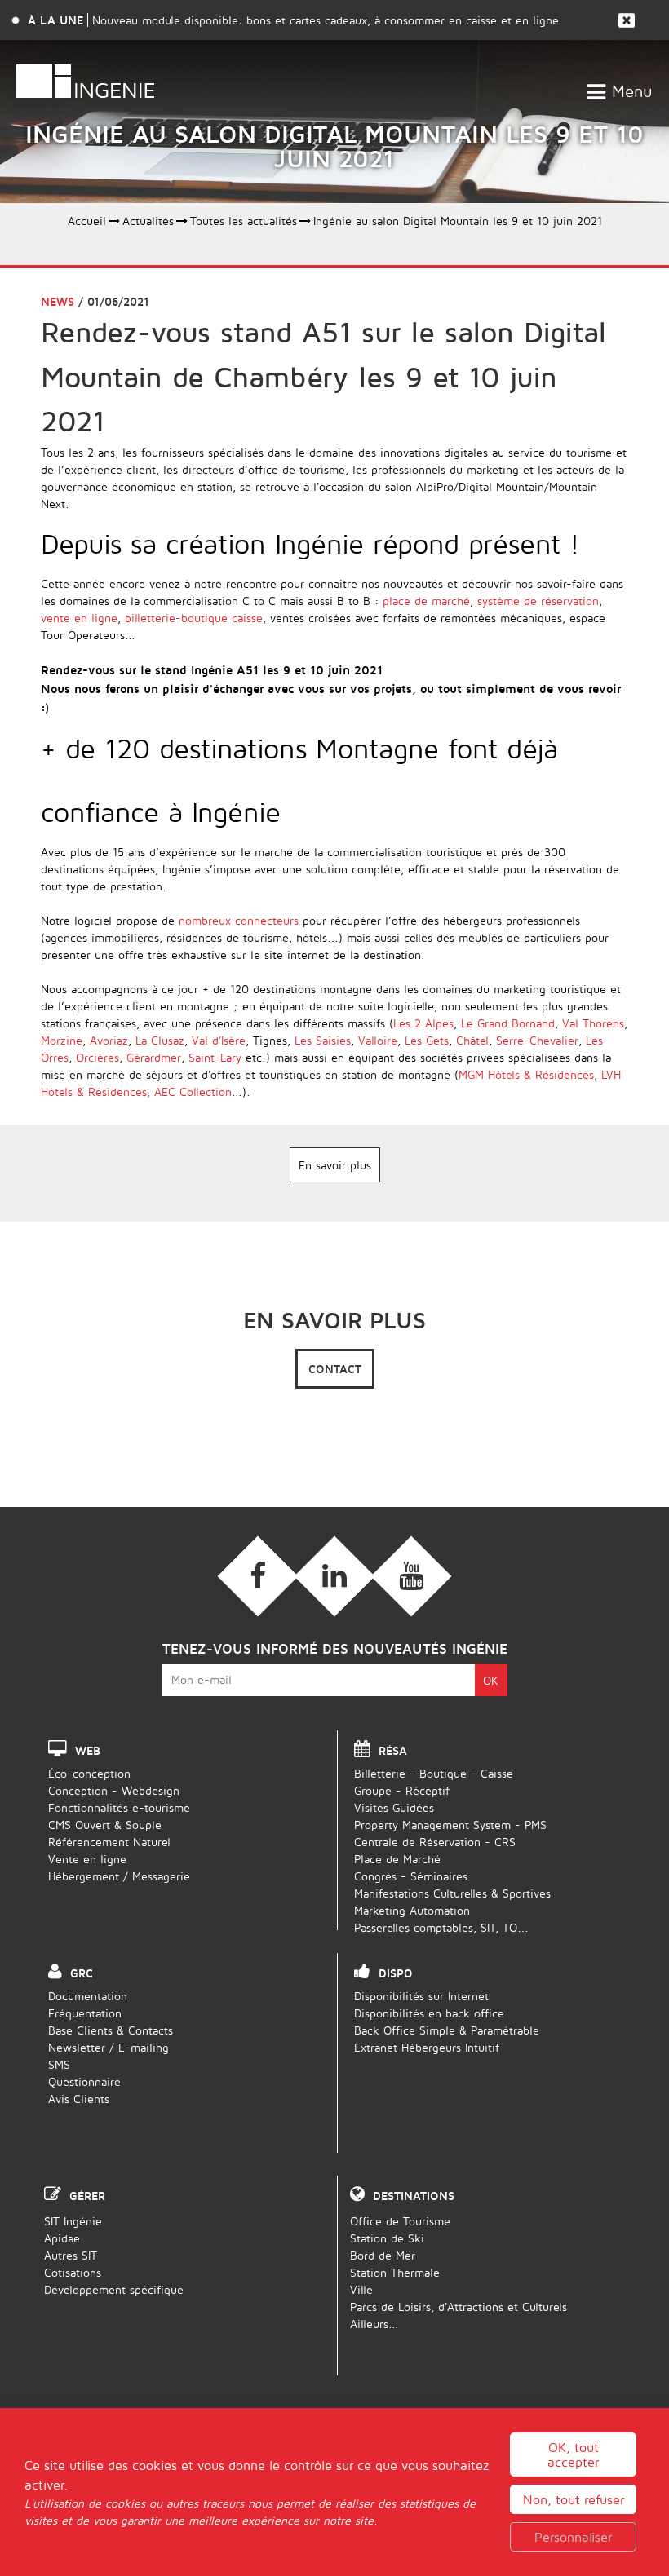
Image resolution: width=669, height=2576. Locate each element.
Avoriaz (109, 1040)
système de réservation (538, 601)
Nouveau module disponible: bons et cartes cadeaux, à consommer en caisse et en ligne (326, 20)
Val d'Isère (219, 1040)
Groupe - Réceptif (402, 1790)
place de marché (426, 601)
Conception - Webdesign (114, 1790)
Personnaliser (573, 2537)
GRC (82, 1973)
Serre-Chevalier (537, 1040)
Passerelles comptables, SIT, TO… (441, 1927)
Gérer (87, 2196)
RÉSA (393, 1750)
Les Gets (427, 1040)
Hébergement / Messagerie (119, 1876)
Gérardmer (154, 1057)
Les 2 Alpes (423, 1023)
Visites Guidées (394, 1807)
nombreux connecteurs (239, 920)
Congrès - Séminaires (411, 1876)
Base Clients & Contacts (111, 2030)
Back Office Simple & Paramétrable (447, 2030)
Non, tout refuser (574, 2499)
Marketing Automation (412, 1910)
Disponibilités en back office (429, 2013)
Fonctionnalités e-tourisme (119, 1807)
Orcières (97, 1057)
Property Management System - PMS (450, 1825)
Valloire (378, 1040)
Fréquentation (85, 2013)
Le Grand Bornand (508, 1023)
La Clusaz (158, 1040)
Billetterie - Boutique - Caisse (434, 1773)
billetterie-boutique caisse (194, 618)
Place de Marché (397, 1859)
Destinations (414, 2196)
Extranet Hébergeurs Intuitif (427, 2047)
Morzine (62, 1040)
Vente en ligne (87, 1859)
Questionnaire (84, 2081)
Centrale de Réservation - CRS (435, 1842)
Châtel (472, 1040)
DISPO (396, 1973)
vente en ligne (79, 618)
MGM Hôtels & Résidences (526, 1074)
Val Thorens (593, 1023)
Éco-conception (89, 1773)
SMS (59, 2064)
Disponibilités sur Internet (421, 1996)
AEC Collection (193, 1091)
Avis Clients (79, 2099)
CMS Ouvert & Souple (105, 1825)
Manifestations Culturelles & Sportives (452, 1893)
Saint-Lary (215, 1057)
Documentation (88, 1996)
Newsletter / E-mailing (109, 2047)
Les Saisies (323, 1040)
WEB (88, 1750)
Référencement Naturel (109, 1842)
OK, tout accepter (573, 2454)
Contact (335, 1369)
